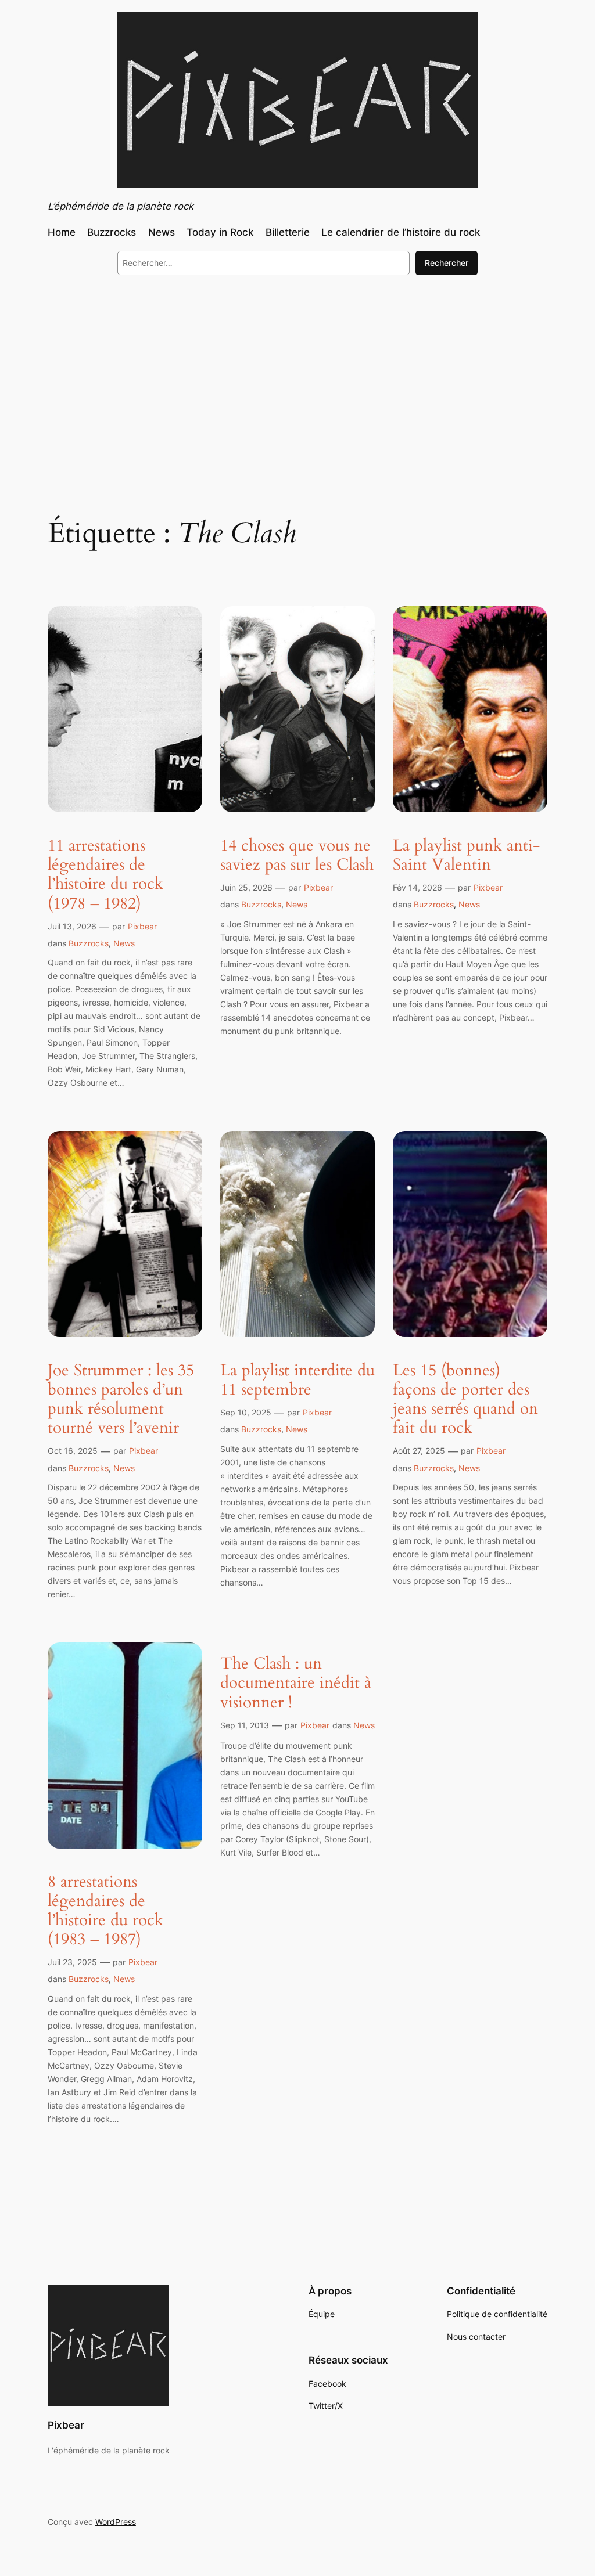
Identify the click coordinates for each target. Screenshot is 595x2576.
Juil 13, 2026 (72, 926)
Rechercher (447, 263)
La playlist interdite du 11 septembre (297, 1380)
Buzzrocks (89, 943)
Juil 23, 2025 (72, 1962)
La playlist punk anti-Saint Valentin (466, 855)
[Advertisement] (297, 379)
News (124, 943)
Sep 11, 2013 (245, 1725)
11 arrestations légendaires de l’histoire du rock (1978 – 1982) (105, 875)
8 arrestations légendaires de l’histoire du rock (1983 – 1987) (105, 1911)
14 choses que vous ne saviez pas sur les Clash (297, 855)
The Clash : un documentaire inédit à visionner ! (296, 1683)
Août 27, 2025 (419, 1451)
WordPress (116, 2522)
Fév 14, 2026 (417, 887)
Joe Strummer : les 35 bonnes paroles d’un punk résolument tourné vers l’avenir (121, 1399)
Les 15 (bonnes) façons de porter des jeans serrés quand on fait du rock (465, 1399)
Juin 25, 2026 (246, 887)
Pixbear (142, 926)
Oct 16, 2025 (73, 1451)
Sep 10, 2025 (246, 1412)
